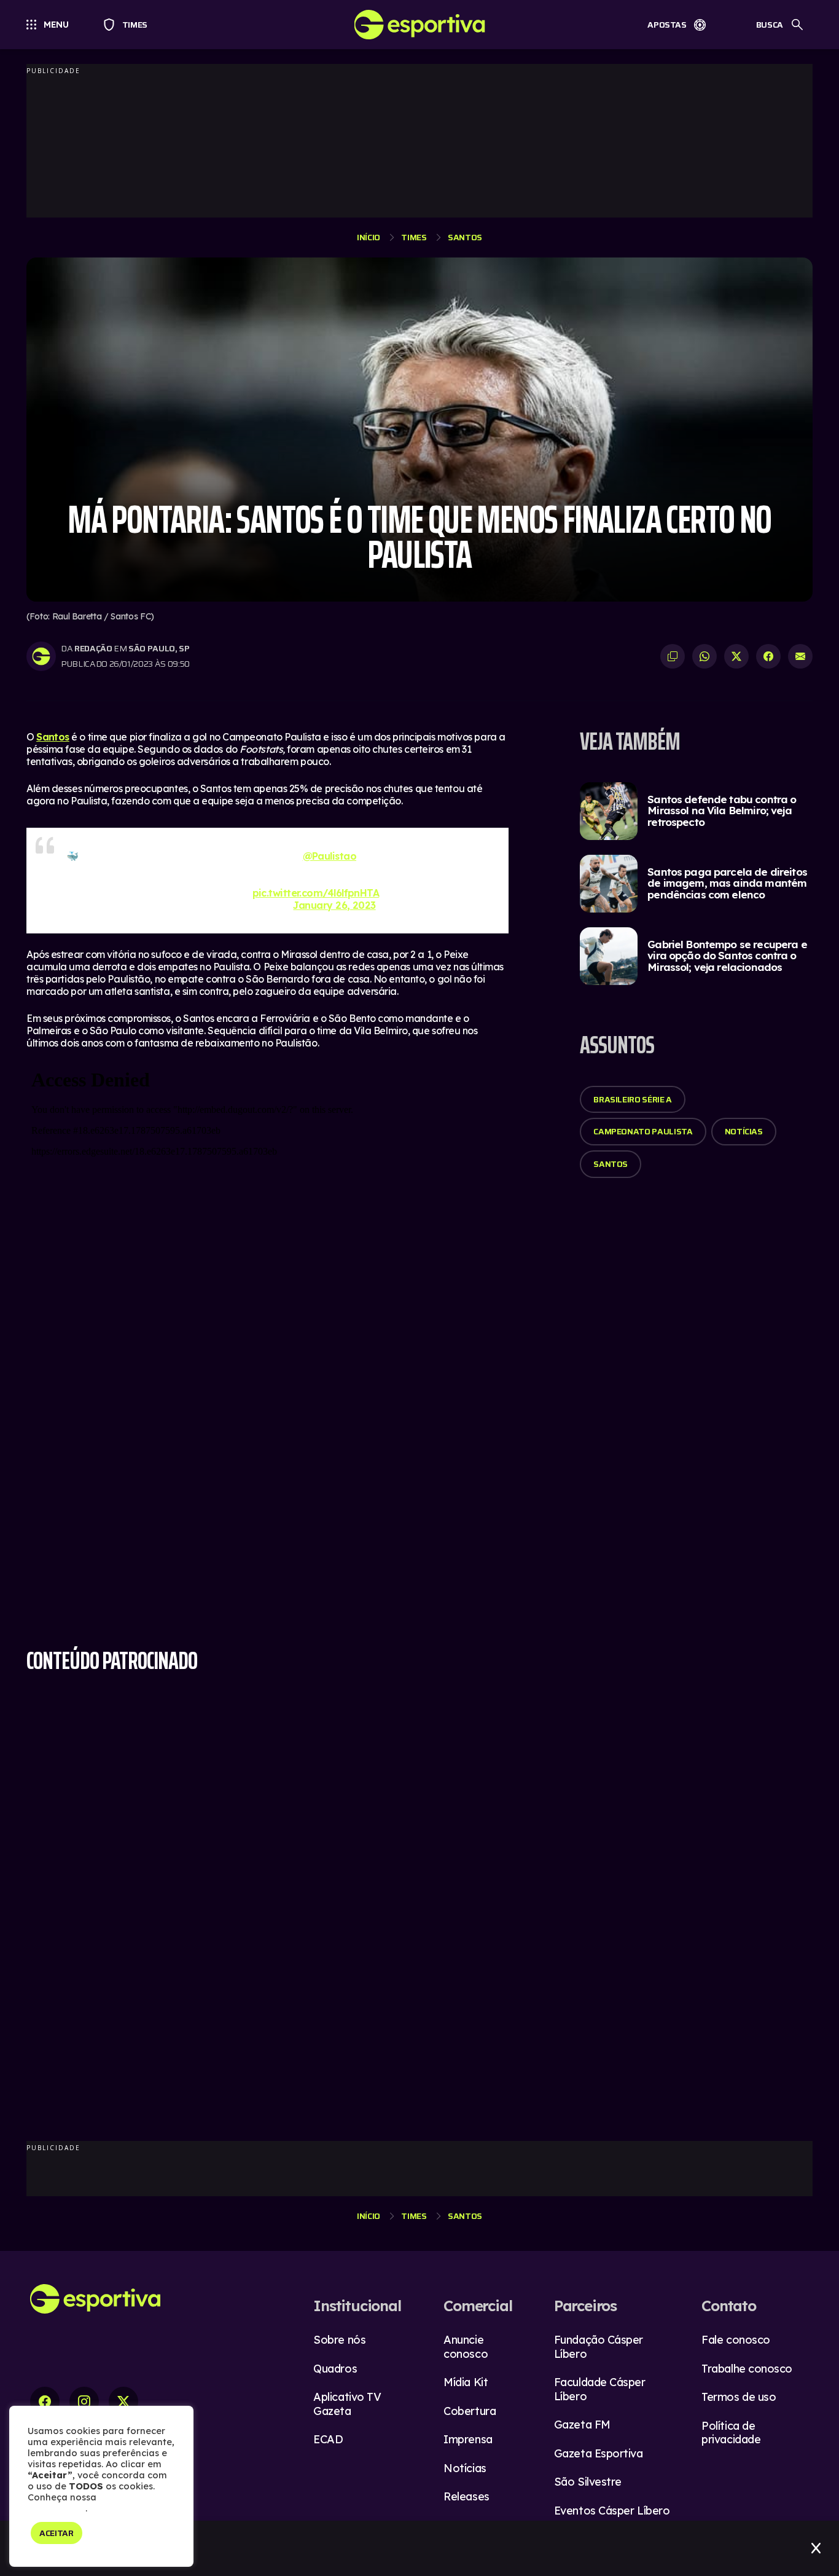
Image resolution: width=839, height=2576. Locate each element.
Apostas (667, 25)
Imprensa (468, 2439)
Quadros (335, 2369)
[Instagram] (84, 2401)
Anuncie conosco (466, 2347)
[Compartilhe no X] (736, 656)
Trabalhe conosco (747, 2369)
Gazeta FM (582, 2425)
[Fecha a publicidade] (816, 2548)
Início (369, 237)
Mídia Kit (466, 2382)
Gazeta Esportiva (599, 2453)
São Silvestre (588, 2482)
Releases (466, 2496)
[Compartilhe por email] (800, 656)
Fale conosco (736, 2340)
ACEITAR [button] (57, 2533)
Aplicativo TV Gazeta (347, 2404)
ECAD (328, 2439)
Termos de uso (739, 2397)
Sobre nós (339, 2340)
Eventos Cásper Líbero (612, 2511)
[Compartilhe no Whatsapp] (704, 656)
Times (129, 25)
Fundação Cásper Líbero (599, 2347)
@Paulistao (330, 856)
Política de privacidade (731, 2433)
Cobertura (470, 2411)
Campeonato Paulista (643, 1131)
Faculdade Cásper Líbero (600, 2389)
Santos (465, 237)
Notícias (744, 1131)
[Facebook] (45, 2401)
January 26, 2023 (334, 905)
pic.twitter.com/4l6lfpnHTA (316, 893)
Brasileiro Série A (633, 1099)
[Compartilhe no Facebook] (768, 656)
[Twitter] (123, 2401)
